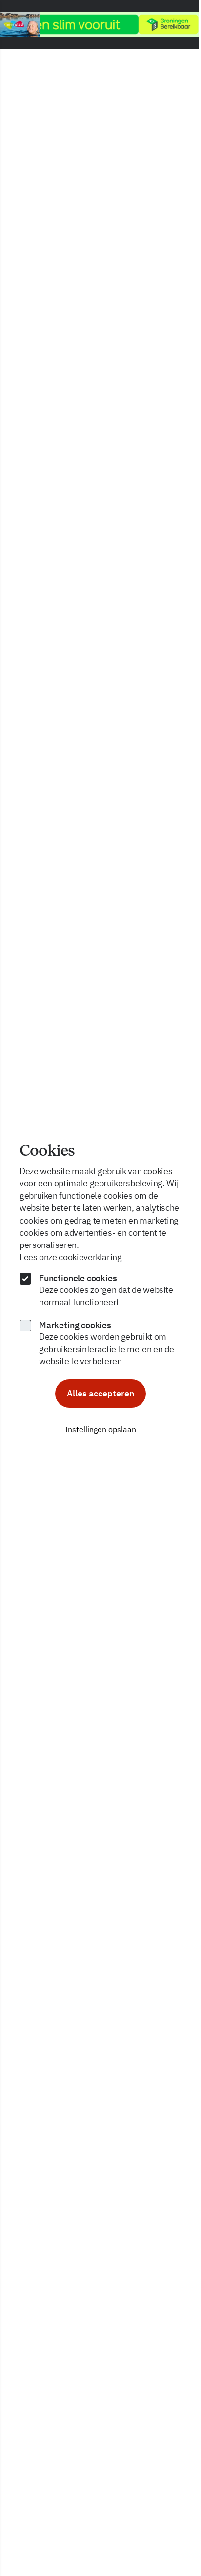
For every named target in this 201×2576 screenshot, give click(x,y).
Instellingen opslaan (100, 1429)
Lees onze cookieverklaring (71, 1257)
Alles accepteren (100, 1393)
